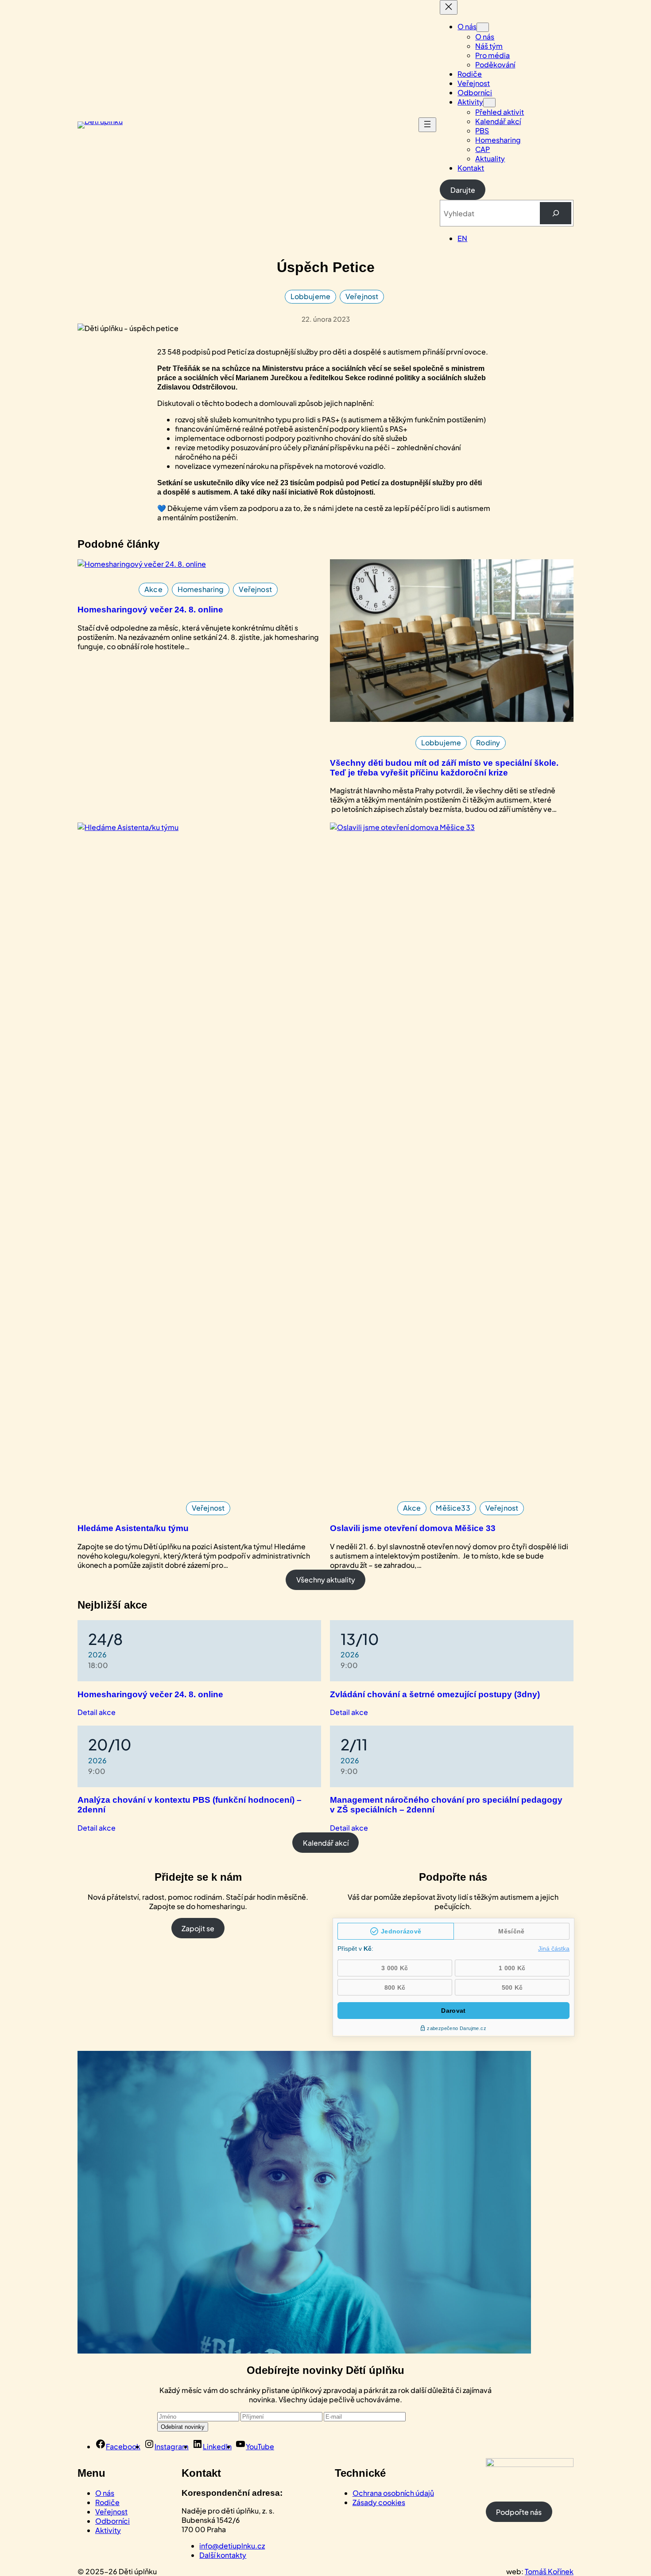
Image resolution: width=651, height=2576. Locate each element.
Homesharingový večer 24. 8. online (150, 610)
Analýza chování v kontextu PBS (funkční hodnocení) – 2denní (190, 1805)
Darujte (463, 190)
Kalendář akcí (326, 1843)
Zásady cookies (379, 2502)
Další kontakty (223, 2555)
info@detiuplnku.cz (232, 2546)
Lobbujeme (310, 296)
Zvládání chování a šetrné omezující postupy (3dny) (435, 1694)
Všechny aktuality (326, 1580)
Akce (153, 589)
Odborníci (112, 2521)
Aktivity (108, 2530)
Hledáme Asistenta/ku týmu (133, 1528)
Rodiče (107, 2502)
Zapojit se (198, 1928)
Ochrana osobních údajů (393, 2493)
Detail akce (97, 1712)
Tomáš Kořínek (549, 2571)
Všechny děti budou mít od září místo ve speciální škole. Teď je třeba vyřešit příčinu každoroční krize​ (444, 768)
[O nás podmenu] (483, 27)
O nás (105, 2493)
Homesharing (201, 589)
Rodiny (488, 742)
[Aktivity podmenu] (489, 103)
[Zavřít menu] (449, 7)
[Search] (556, 213)
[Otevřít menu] (427, 125)
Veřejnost (362, 296)
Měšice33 (453, 1508)
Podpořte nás (519, 2512)
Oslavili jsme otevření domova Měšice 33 (413, 1528)
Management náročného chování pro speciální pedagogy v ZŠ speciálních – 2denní (446, 1805)
